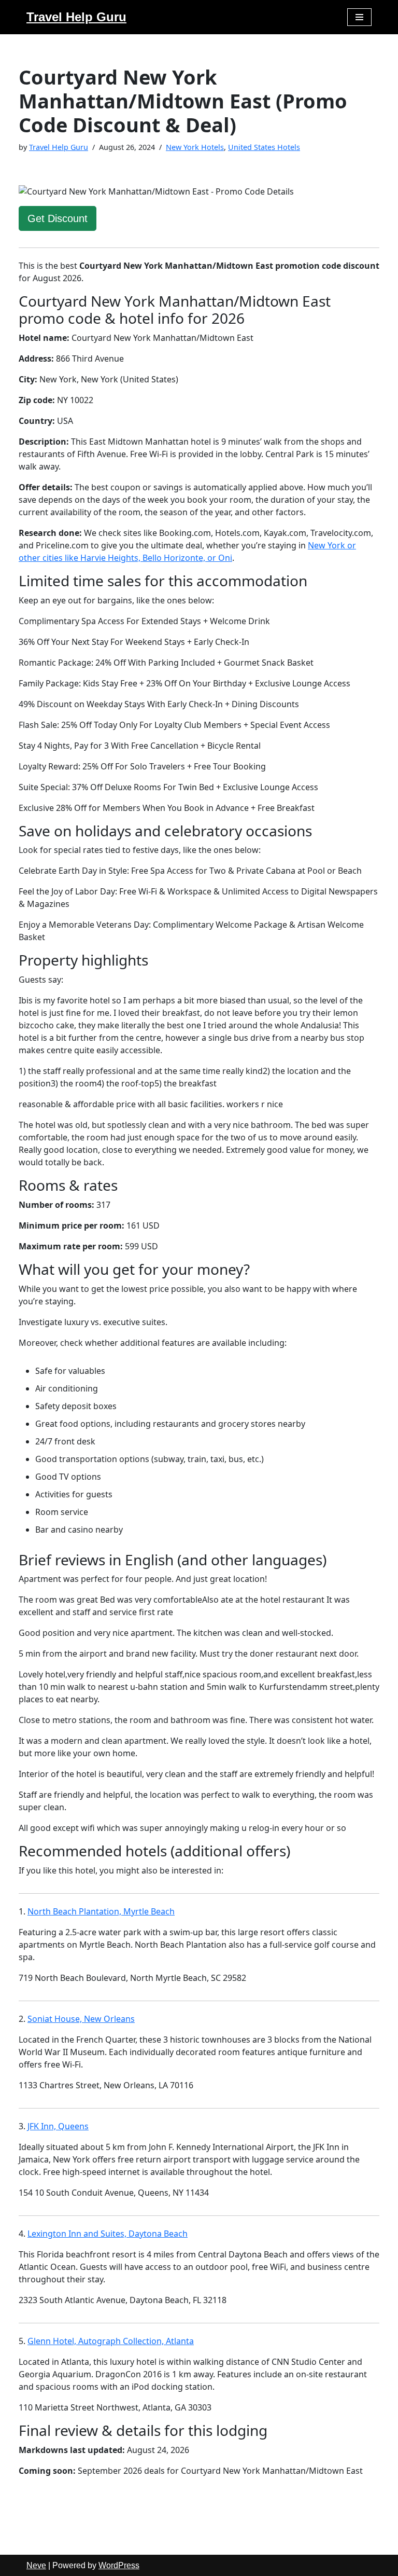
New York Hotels (195, 147)
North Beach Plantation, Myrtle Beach (101, 1911)
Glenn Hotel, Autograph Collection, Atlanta (111, 2341)
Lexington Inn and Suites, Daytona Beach (108, 2234)
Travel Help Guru (59, 147)
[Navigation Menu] (359, 17)
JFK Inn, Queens (58, 2126)
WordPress (119, 2565)
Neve (36, 2565)
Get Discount (58, 218)
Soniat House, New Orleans (81, 2019)
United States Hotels (264, 147)
